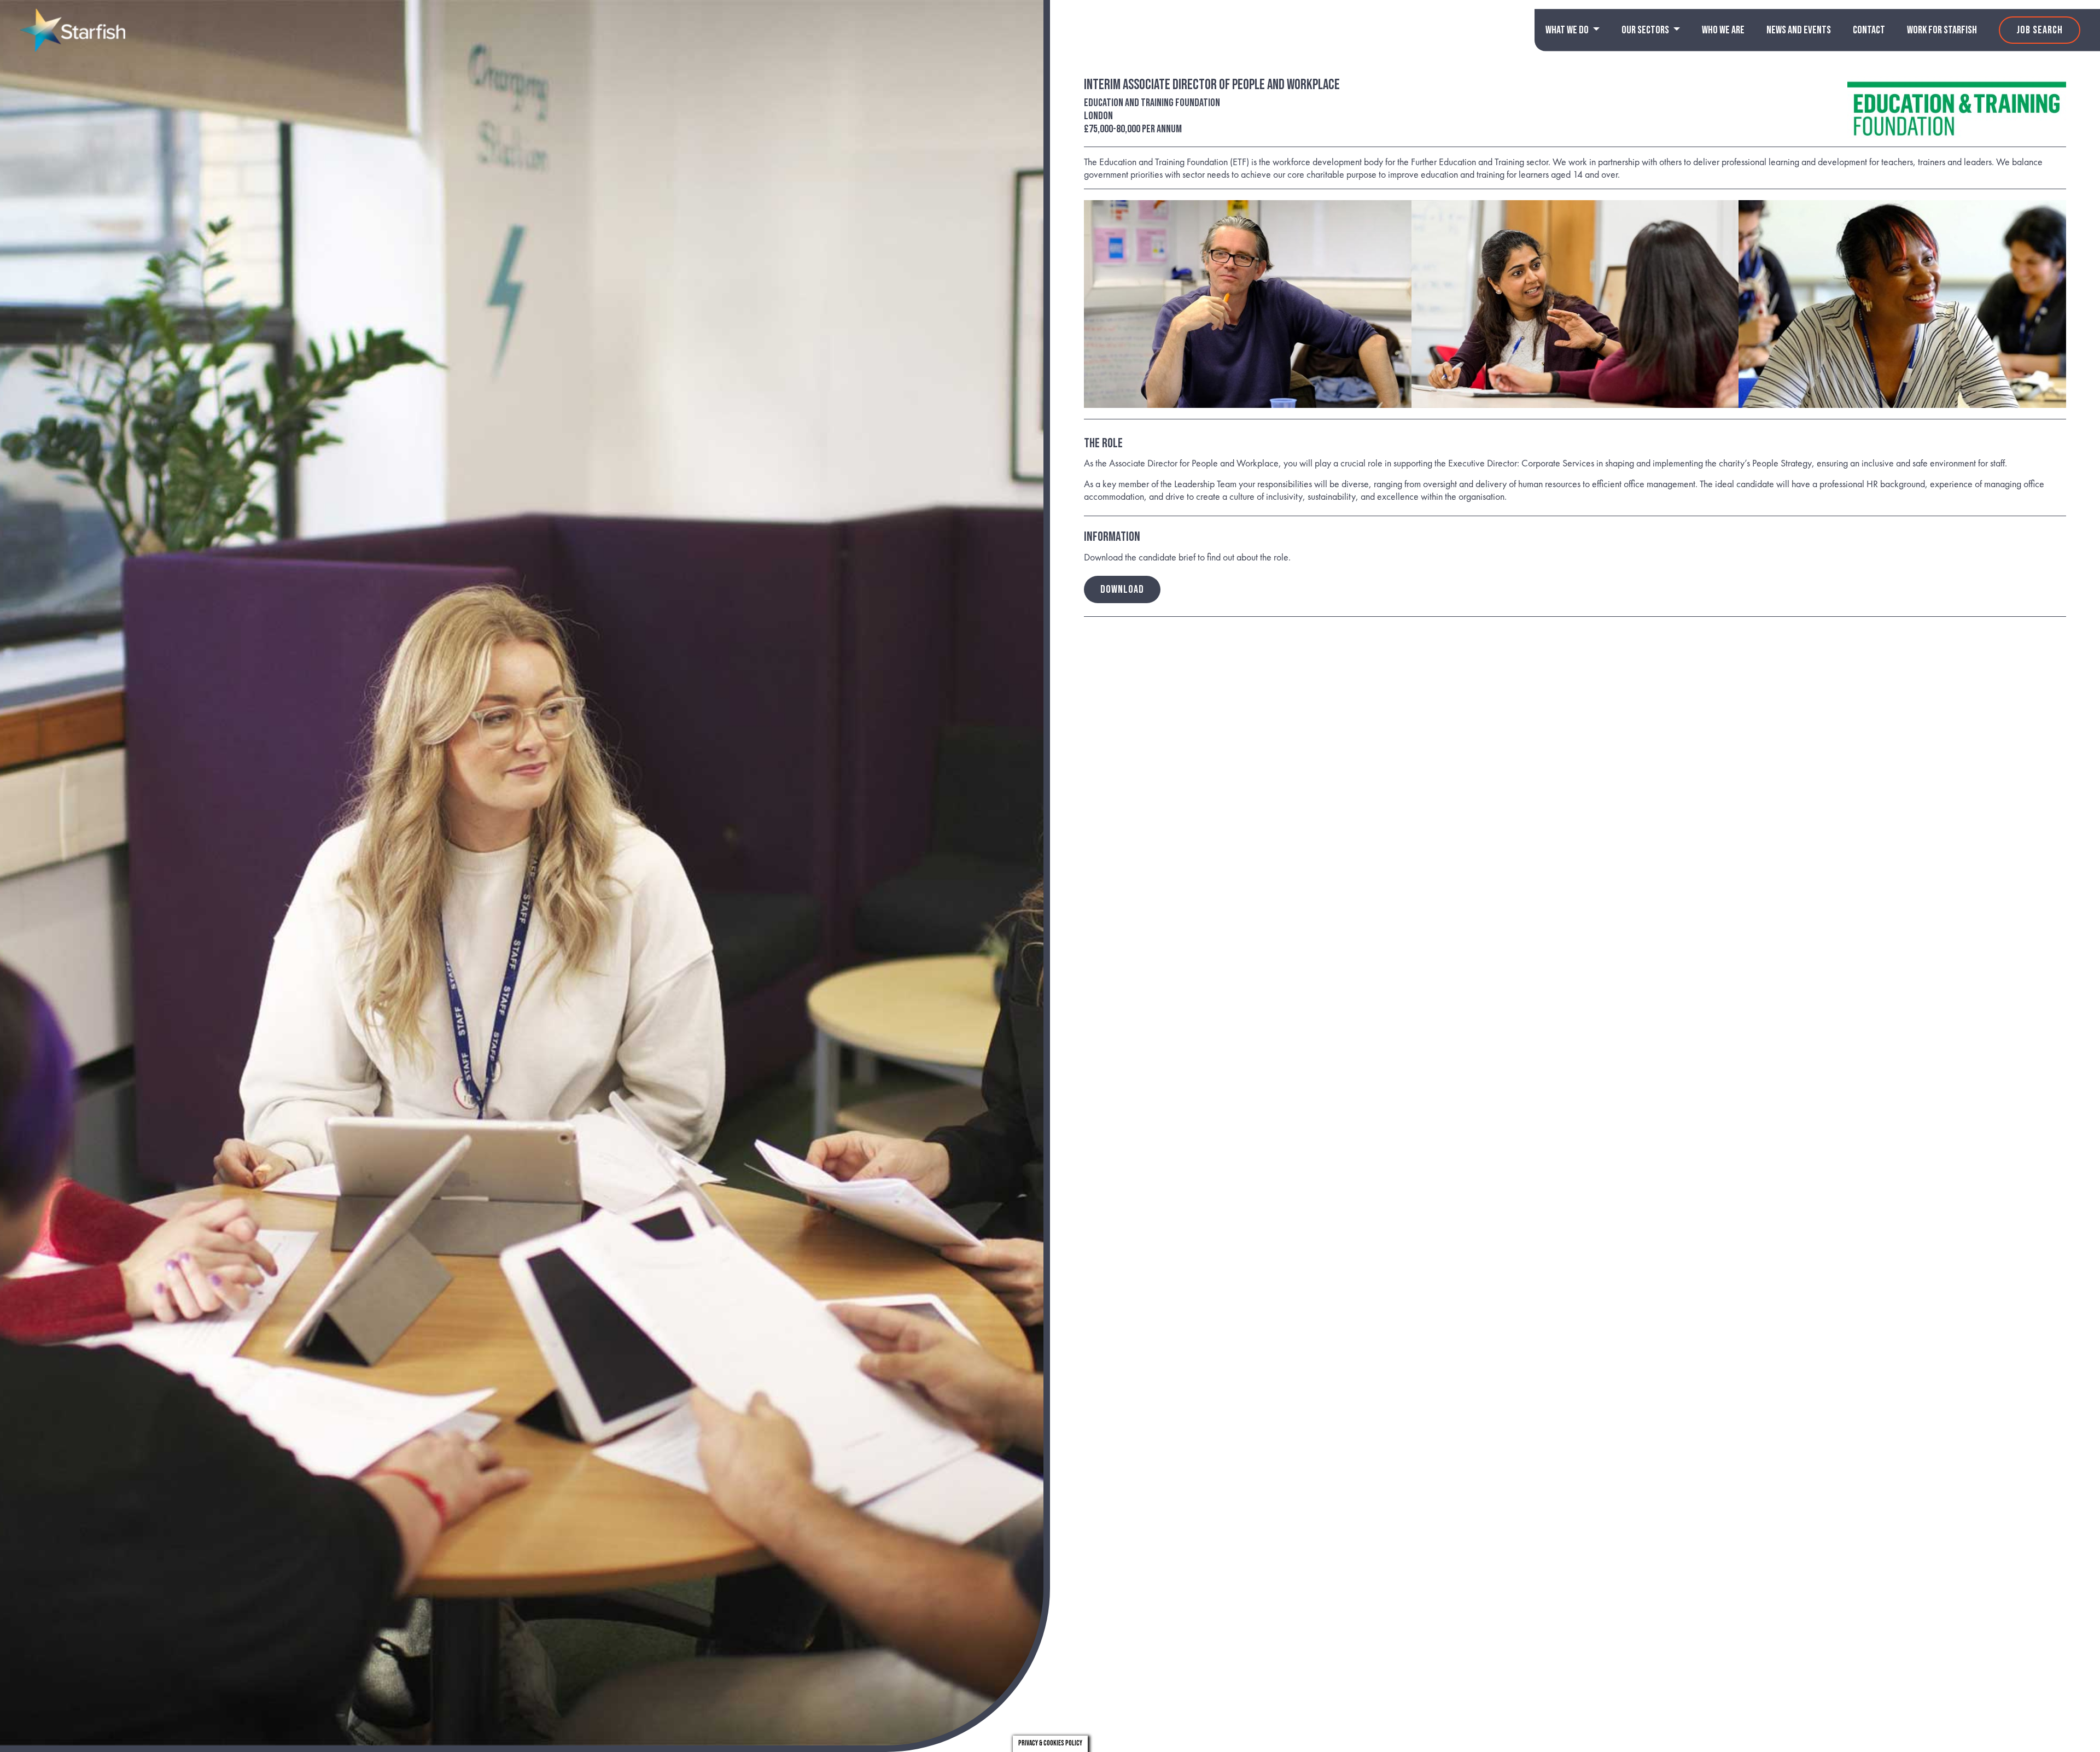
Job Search (2040, 30)
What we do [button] (1568, 30)
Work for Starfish (1942, 30)
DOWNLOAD (1122, 589)
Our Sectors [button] (1646, 30)
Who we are (1723, 30)
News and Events (1799, 30)
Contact (1869, 30)
